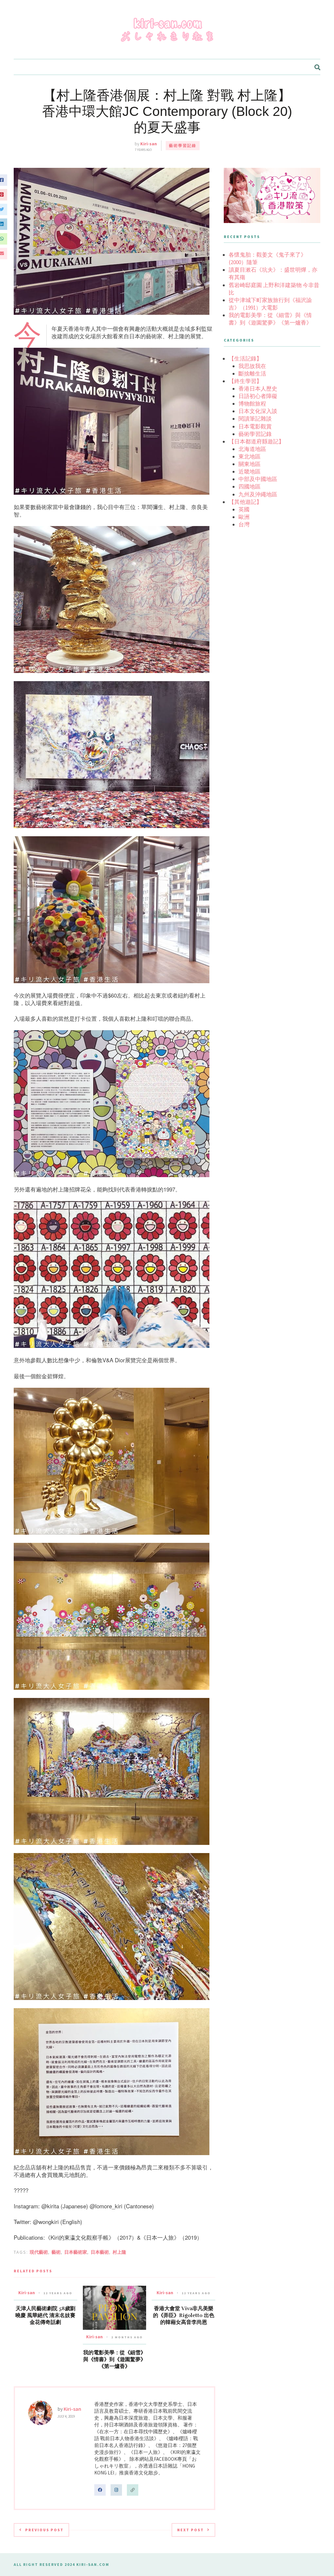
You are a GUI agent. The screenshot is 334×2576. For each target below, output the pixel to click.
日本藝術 (100, 2252)
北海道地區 (252, 449)
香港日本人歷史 (258, 389)
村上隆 (119, 2252)
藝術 (56, 2252)
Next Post (190, 2530)
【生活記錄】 (245, 359)
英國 (244, 509)
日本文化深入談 (258, 411)
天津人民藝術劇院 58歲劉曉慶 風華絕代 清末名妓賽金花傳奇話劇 (45, 2315)
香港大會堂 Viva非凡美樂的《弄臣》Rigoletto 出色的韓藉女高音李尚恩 (184, 2315)
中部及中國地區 (258, 479)
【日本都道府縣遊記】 (256, 441)
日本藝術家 (76, 2252)
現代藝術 (39, 2252)
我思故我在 (252, 366)
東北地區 (250, 456)
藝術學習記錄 (183, 145)
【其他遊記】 (245, 502)
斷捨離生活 (252, 374)
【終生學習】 (245, 381)
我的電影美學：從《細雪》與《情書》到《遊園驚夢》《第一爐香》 (114, 2360)
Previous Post (44, 2530)
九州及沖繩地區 (258, 494)
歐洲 (244, 517)
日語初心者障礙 (258, 396)
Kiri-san (149, 144)
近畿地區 (250, 472)
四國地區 (250, 487)
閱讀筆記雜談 (255, 419)
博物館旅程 (252, 404)
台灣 (244, 524)
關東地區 (250, 464)
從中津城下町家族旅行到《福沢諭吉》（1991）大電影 (270, 304)
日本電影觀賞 (255, 426)
